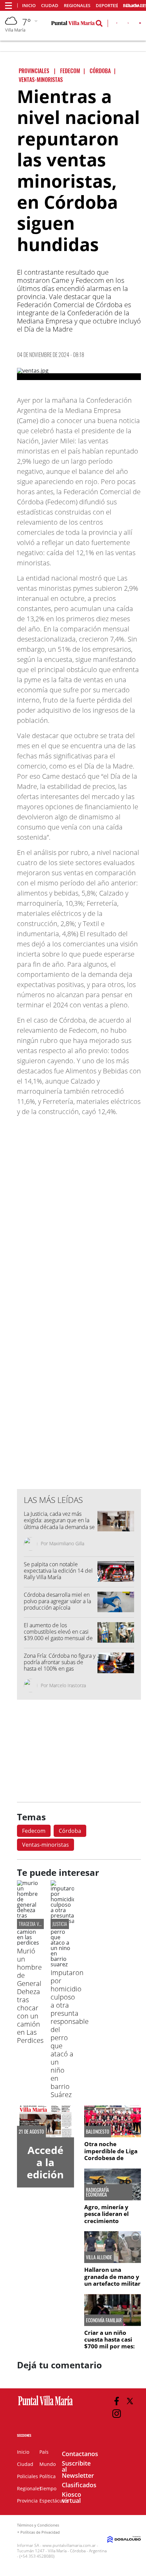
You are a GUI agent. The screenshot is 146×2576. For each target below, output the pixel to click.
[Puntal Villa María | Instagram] (117, 2414)
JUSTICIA (60, 1924)
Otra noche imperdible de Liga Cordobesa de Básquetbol (111, 2154)
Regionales (77, 6)
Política (48, 2476)
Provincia (27, 2501)
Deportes (107, 6)
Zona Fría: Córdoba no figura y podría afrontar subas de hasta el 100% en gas (60, 1662)
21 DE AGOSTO (31, 2132)
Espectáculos (54, 2501)
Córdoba (70, 1831)
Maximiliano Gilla (67, 1543)
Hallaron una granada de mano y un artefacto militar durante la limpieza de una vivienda (112, 2284)
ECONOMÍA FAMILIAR (104, 2320)
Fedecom (34, 1831)
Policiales (28, 2476)
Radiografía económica (97, 2192)
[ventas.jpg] (79, 374)
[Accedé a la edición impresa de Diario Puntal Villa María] (45, 2121)
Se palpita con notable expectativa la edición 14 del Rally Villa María (58, 1571)
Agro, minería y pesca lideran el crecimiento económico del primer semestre (108, 2221)
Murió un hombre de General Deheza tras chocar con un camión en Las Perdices (30, 1996)
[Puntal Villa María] (45, 2406)
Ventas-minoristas (45, 1845)
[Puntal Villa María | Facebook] (117, 24)
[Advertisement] (79, 1347)
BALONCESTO (98, 2132)
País (44, 2452)
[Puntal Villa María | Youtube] (140, 24)
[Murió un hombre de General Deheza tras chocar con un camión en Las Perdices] (29, 1943)
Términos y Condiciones (38, 2525)
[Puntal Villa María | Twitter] (128, 24)
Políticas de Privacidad (40, 2532)
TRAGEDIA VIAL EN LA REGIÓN (43, 1924)
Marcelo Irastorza (68, 1685)
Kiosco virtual (71, 2497)
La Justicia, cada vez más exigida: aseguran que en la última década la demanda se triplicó (59, 1524)
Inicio (29, 6)
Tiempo (48, 2488)
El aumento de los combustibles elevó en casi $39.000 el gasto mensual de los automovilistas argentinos (58, 1635)
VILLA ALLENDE (99, 2257)
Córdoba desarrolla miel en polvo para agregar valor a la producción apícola (57, 1601)
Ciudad (50, 6)
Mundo (48, 2464)
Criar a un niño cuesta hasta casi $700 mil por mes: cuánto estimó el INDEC (109, 2347)
